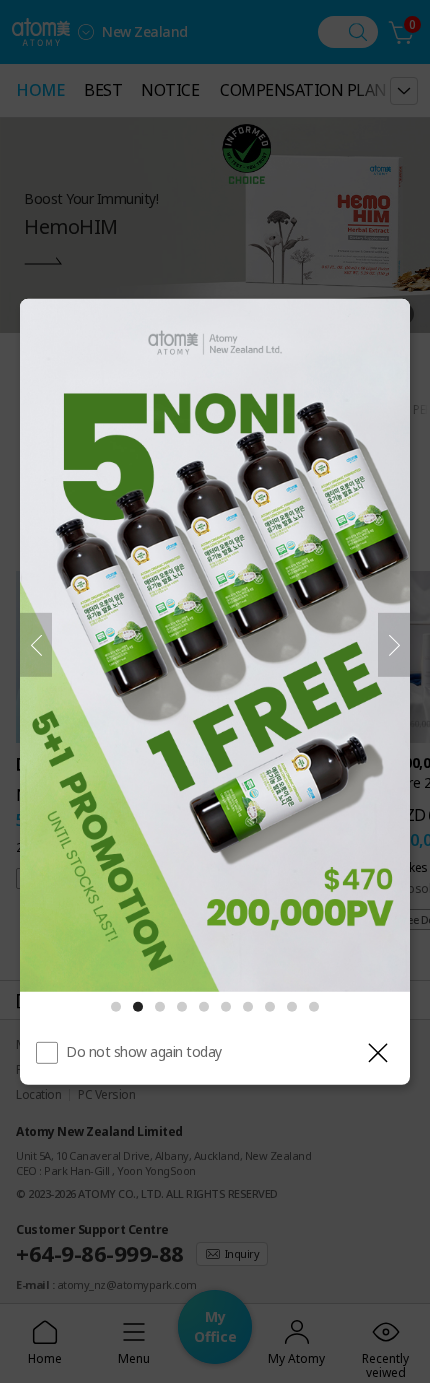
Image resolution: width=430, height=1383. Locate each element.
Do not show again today (144, 1051)
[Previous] (36, 645)
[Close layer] (378, 1053)
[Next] (394, 645)
